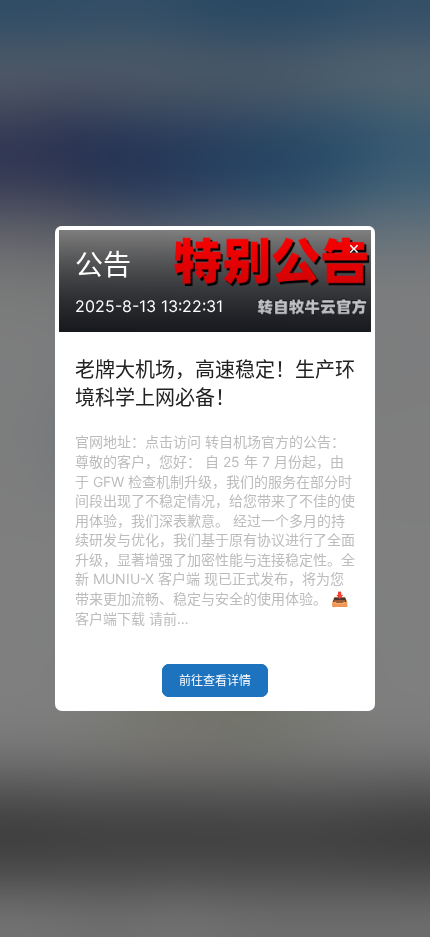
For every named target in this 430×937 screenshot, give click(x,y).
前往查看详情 (215, 680)
